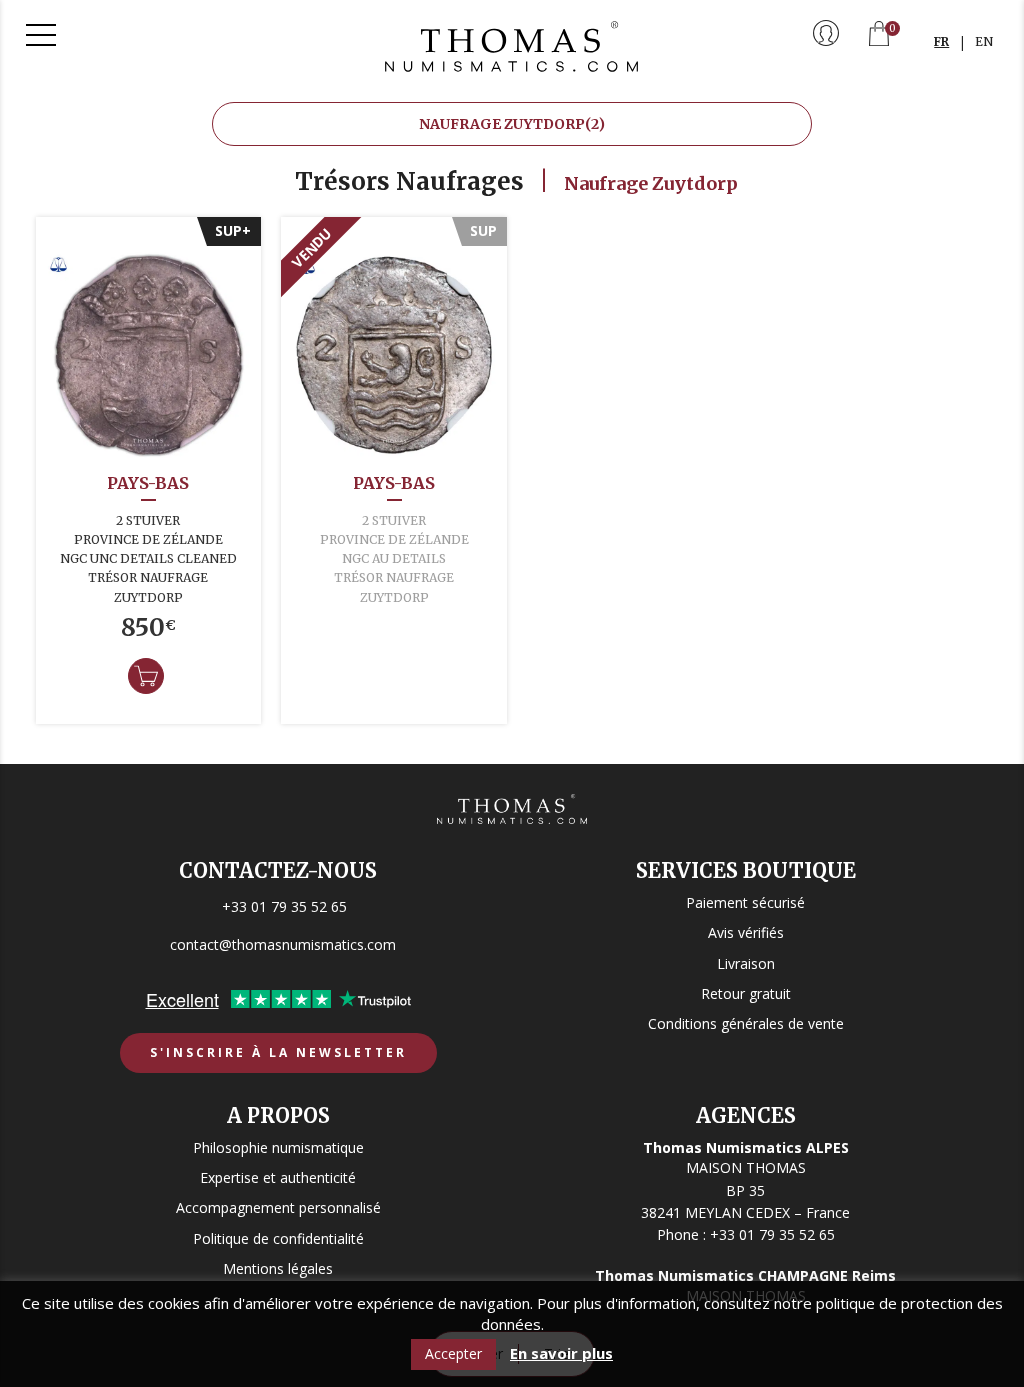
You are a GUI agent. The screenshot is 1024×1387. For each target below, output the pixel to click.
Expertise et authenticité (278, 1177)
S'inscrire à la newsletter (278, 1052)
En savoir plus (561, 1353)
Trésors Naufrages (409, 181)
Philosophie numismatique (278, 1147)
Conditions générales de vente (746, 1023)
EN (984, 41)
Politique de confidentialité (278, 1238)
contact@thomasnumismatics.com (283, 944)
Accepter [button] (453, 1353)
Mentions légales (278, 1268)
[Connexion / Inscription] (826, 35)
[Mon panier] (879, 35)
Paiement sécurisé (745, 902)
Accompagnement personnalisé (278, 1207)
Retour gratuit (746, 993)
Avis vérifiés (746, 932)
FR (941, 41)
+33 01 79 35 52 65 (284, 906)
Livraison (746, 963)
